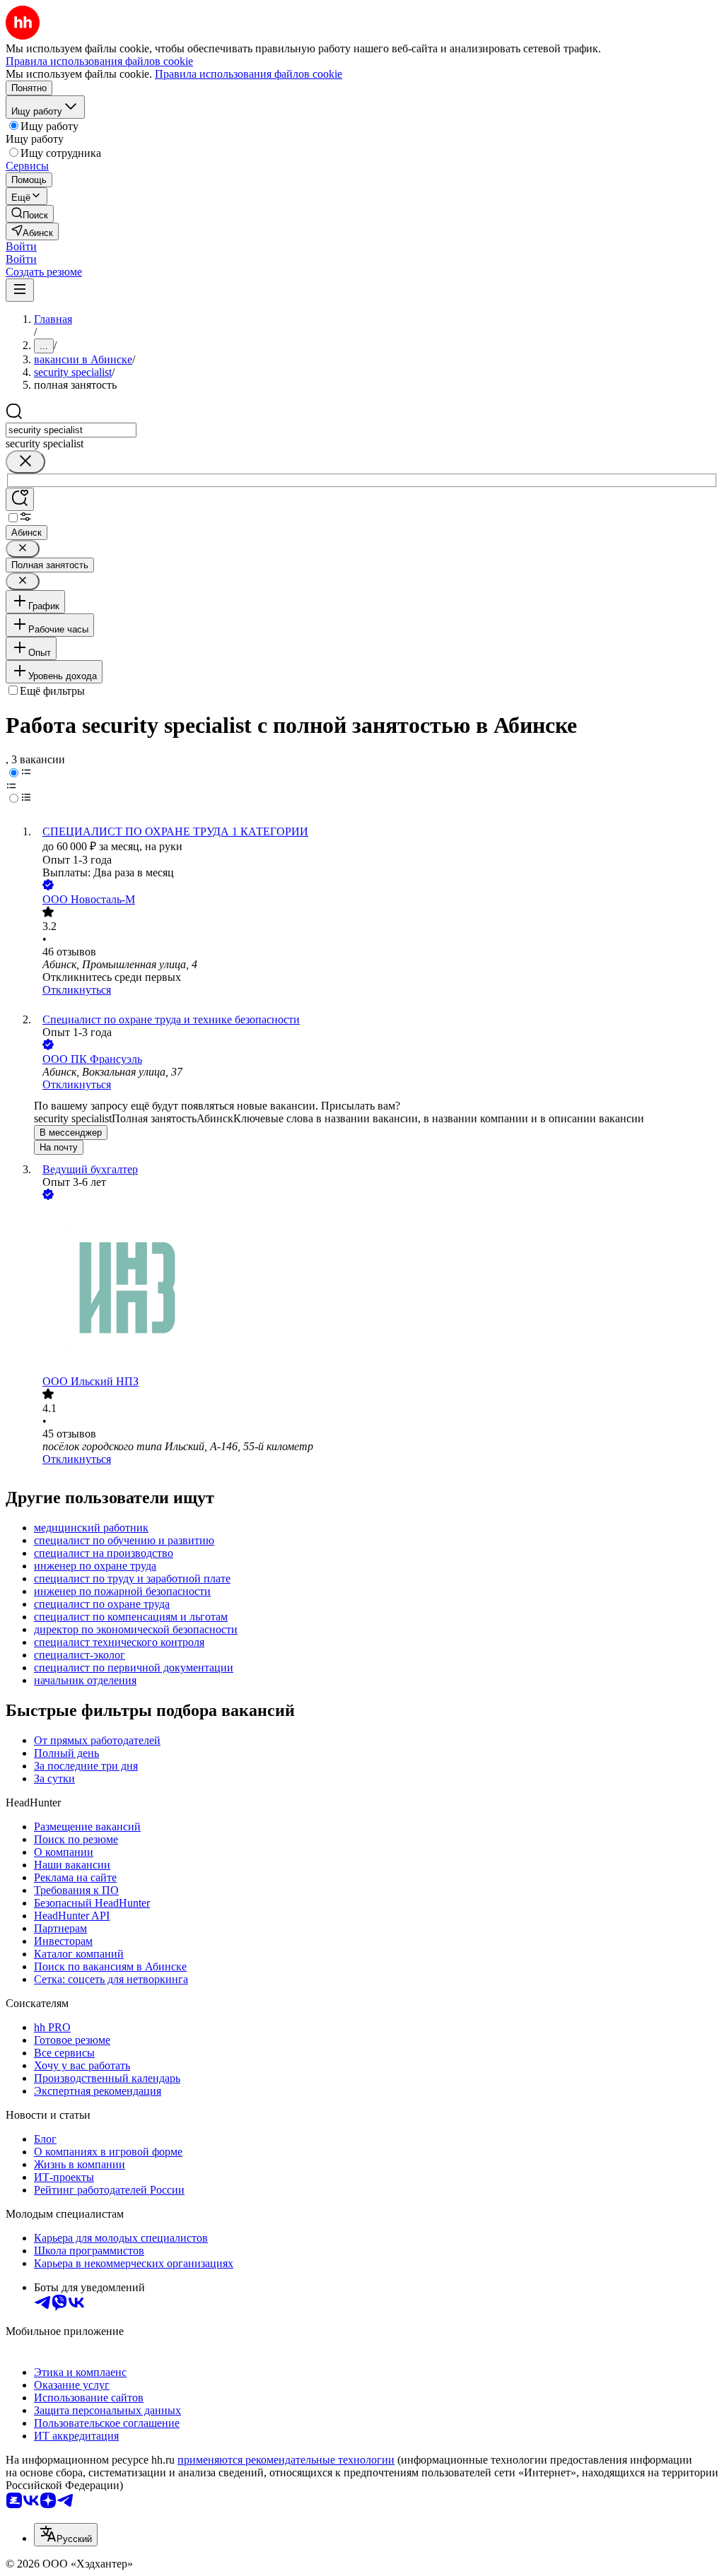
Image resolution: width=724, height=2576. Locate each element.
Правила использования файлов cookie (249, 74)
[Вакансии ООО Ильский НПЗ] (376, 1289)
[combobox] (71, 430)
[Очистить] (25, 462)
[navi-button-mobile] (20, 290)
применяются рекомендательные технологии (286, 2460)
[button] (21, 246)
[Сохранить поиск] (20, 499)
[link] (30, 214)
